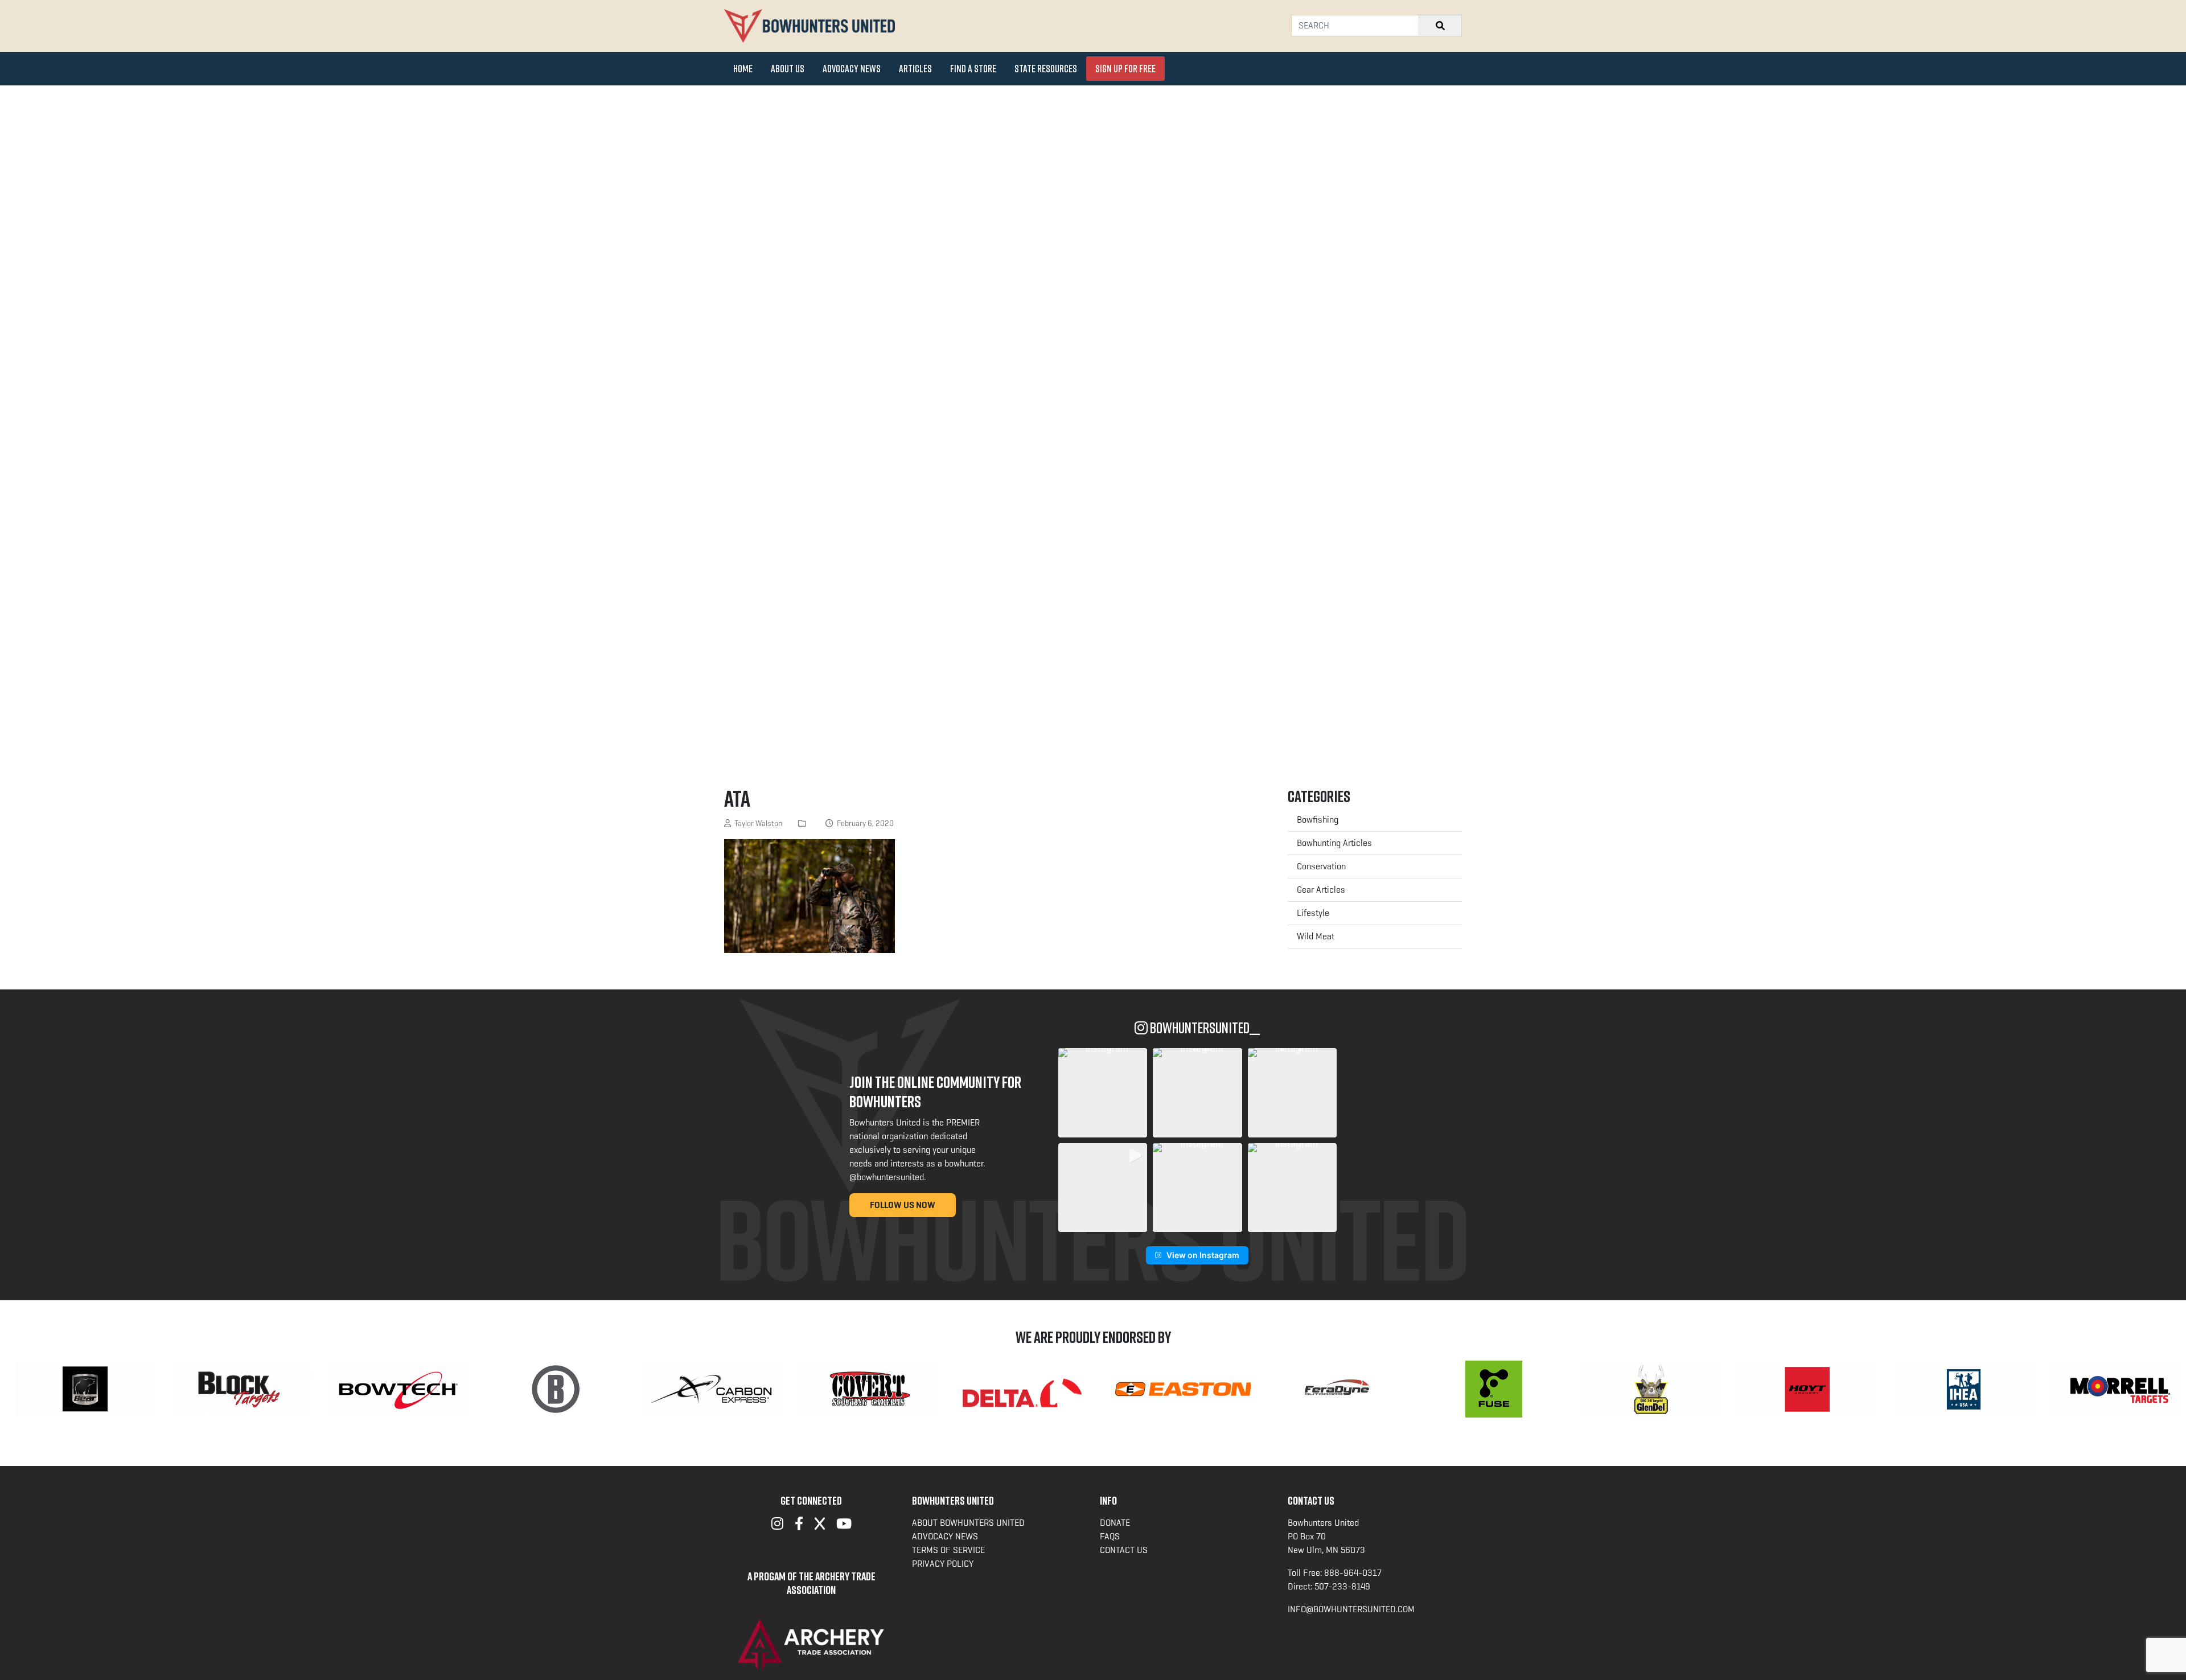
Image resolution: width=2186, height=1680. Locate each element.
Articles (915, 68)
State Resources (1046, 68)
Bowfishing (1318, 820)
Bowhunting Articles (1334, 843)
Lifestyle (1313, 913)
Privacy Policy (943, 1564)
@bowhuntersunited (887, 1177)
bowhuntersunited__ (1204, 1028)
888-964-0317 (1353, 1573)
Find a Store (973, 68)
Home (743, 68)
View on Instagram (1203, 1255)
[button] (1103, 1092)
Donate (1115, 1523)
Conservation (1321, 866)
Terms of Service (948, 1550)
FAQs (1110, 1536)
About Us (788, 68)
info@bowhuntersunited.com (1351, 1609)
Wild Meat (1316, 936)
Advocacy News (852, 68)
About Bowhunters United (968, 1523)
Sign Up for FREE (1125, 68)
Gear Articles (1321, 890)
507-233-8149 (1342, 1586)
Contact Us (1124, 1550)
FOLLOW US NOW (903, 1205)
